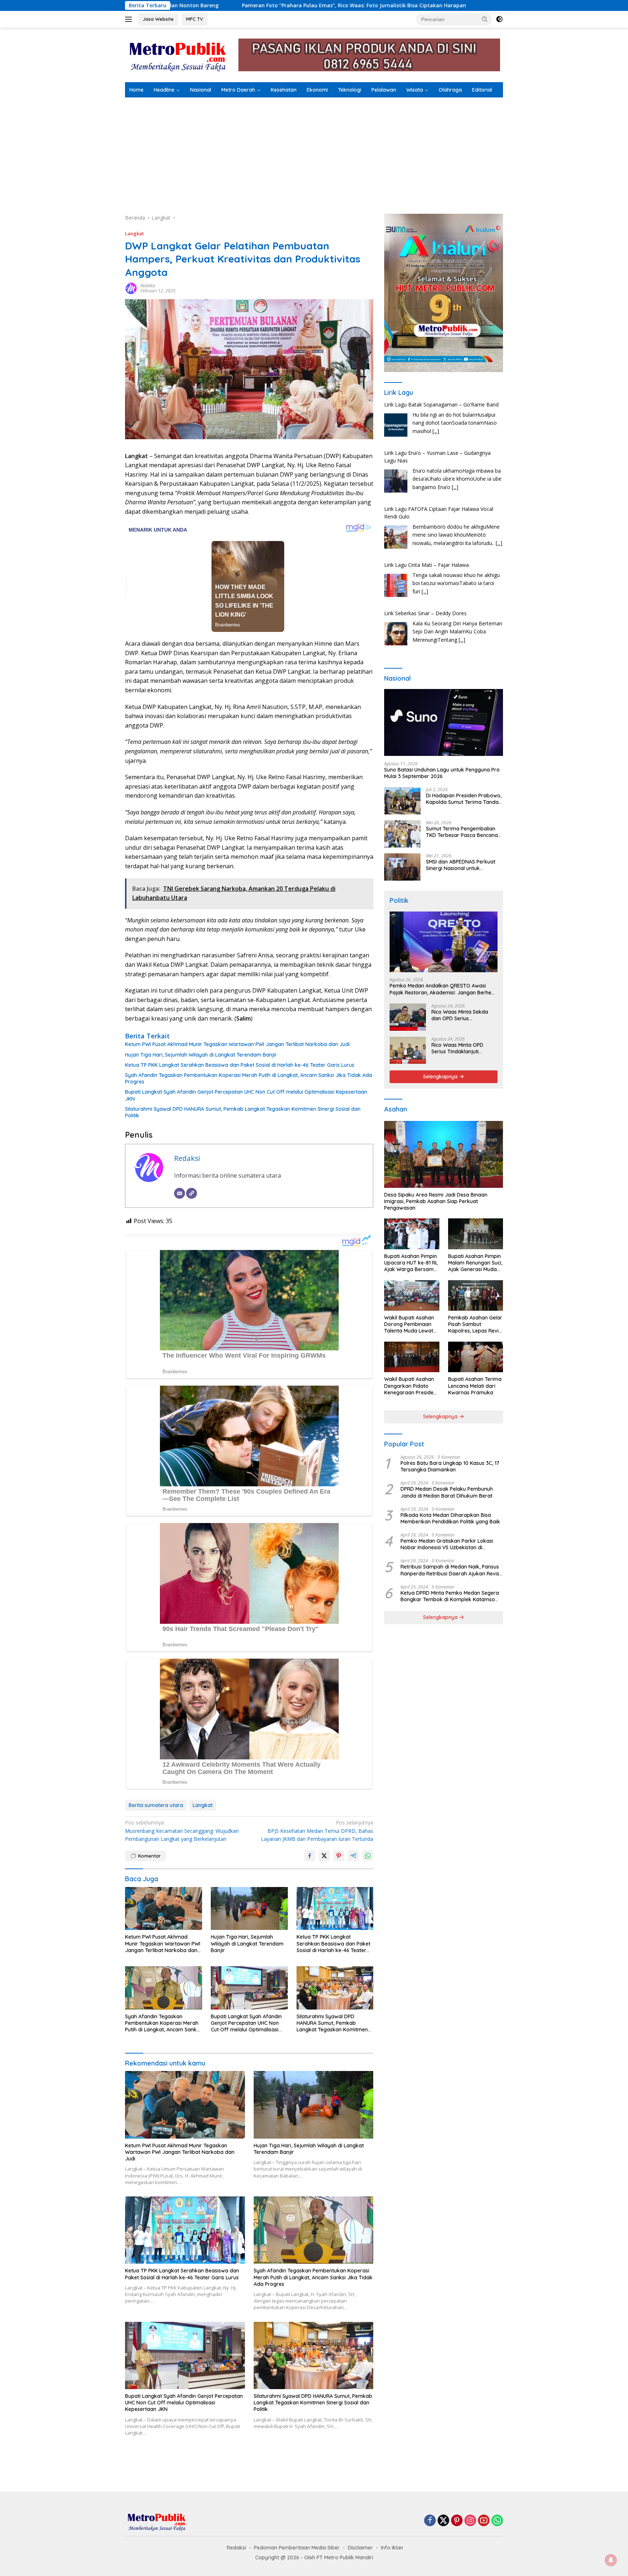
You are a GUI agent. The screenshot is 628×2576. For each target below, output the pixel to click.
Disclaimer (360, 2548)
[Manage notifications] (611, 2560)
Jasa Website (158, 19)
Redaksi (148, 286)
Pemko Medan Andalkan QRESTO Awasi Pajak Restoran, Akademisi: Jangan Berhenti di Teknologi (443, 989)
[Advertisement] (314, 152)
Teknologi (350, 90)
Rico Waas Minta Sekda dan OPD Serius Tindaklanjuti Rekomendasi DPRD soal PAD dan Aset (464, 1015)
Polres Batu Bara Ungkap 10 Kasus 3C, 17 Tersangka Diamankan (450, 1466)
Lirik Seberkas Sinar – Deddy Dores (425, 565)
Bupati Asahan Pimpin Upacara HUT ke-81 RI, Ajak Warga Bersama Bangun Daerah (411, 1263)
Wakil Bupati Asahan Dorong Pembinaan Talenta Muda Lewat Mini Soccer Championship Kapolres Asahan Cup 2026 (410, 1324)
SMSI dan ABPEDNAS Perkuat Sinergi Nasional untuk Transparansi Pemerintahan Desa (461, 865)
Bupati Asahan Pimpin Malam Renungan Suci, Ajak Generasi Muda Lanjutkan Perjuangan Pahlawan (475, 1263)
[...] (455, 439)
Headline (164, 90)
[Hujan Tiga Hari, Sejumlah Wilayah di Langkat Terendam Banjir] (249, 1909)
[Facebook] (430, 2521)
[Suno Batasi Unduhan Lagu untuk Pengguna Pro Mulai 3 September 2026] (444, 722)
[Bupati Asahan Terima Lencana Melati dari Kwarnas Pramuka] (476, 1357)
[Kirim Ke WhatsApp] (368, 1856)
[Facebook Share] (310, 1856)
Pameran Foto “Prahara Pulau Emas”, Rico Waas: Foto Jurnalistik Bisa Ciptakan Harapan (186, 5)
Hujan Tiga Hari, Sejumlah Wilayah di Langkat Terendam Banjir (201, 1055)
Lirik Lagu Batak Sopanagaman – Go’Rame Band (441, 613)
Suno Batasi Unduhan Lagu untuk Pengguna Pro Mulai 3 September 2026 (442, 773)
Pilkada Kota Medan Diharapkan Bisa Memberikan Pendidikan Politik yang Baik (450, 1518)
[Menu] (130, 19)
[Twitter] (443, 2521)
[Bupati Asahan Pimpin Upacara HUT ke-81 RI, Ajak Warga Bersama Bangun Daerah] (412, 1234)
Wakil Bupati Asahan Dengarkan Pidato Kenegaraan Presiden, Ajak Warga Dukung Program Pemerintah (411, 1386)
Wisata (415, 90)
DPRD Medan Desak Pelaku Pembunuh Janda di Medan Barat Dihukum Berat (447, 1492)
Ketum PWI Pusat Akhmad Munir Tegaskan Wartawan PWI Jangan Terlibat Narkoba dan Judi (237, 1044)
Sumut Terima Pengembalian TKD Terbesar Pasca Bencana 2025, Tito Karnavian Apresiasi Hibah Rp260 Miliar (463, 832)
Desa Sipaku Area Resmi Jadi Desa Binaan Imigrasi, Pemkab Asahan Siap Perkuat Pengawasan (436, 1201)
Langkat (134, 233)
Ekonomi (317, 90)
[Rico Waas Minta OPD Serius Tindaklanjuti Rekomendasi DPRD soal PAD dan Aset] (408, 1050)
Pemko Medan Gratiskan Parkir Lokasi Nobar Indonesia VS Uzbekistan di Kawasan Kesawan (447, 1544)
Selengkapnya (441, 1077)
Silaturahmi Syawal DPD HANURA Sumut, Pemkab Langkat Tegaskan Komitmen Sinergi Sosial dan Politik (243, 1112)
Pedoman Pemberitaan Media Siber (297, 2548)
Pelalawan (384, 90)
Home (136, 90)
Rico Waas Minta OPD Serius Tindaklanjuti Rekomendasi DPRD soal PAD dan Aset (461, 1048)
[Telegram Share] (353, 1856)
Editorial (482, 90)
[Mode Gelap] (499, 19)
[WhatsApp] (497, 2521)
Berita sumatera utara (156, 1805)
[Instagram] (470, 2521)
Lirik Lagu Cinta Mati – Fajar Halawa (426, 516)
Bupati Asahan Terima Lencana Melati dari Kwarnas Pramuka (475, 1386)
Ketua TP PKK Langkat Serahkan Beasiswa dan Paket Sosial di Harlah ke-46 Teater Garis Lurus (240, 1065)
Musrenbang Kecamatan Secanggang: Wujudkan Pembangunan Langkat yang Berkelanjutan (182, 1831)
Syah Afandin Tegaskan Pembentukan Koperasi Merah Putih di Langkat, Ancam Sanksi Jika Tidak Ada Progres (249, 1078)
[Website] (192, 1193)
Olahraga (450, 90)
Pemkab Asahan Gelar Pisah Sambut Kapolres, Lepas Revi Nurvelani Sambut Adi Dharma (475, 1324)
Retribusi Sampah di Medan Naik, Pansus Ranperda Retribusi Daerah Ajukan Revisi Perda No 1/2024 (450, 1570)
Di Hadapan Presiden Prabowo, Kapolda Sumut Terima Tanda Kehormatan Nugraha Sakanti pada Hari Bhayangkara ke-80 (464, 799)
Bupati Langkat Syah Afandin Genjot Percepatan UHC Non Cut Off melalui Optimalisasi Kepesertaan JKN (246, 1095)
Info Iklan (392, 2548)
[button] (485, 19)
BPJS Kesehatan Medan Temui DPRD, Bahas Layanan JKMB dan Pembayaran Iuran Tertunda (317, 1831)
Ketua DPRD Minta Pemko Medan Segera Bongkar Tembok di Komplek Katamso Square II (450, 1596)
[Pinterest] (457, 2521)
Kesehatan (284, 90)
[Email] (180, 1193)
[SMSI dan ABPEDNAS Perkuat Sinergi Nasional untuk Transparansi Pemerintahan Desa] (402, 867)
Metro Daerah (238, 90)
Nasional (201, 90)
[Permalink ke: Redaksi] (131, 288)
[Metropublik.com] (180, 54)
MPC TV (195, 19)
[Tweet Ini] (324, 1856)
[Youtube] (484, 2521)
